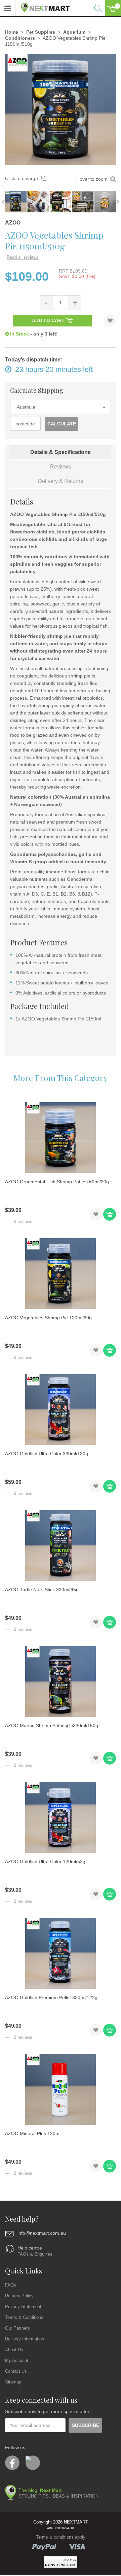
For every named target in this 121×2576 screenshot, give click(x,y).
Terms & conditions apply (61, 2537)
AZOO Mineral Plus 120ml (33, 2133)
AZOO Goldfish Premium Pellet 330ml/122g (51, 1997)
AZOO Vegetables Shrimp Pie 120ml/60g (48, 1318)
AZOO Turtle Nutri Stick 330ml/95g (42, 1590)
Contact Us (16, 2371)
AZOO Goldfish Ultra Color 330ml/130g (47, 1454)
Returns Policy (19, 2296)
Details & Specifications (61, 452)
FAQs (11, 2285)
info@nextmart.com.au (42, 2233)
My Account (17, 2360)
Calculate (62, 424)
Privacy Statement (23, 2307)
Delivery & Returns (61, 481)
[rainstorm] (61, 2562)
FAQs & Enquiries (35, 2254)
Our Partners (17, 2328)
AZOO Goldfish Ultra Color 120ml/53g (45, 1861)
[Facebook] (12, 2463)
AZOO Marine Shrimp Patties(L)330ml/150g (52, 1726)
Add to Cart (48, 320)
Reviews (61, 467)
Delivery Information (25, 2339)
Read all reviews (23, 257)
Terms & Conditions (24, 2317)
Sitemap (13, 2382)
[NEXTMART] (43, 6)
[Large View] (16, 202)
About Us (14, 2350)
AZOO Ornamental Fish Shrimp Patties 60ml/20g (57, 1182)
